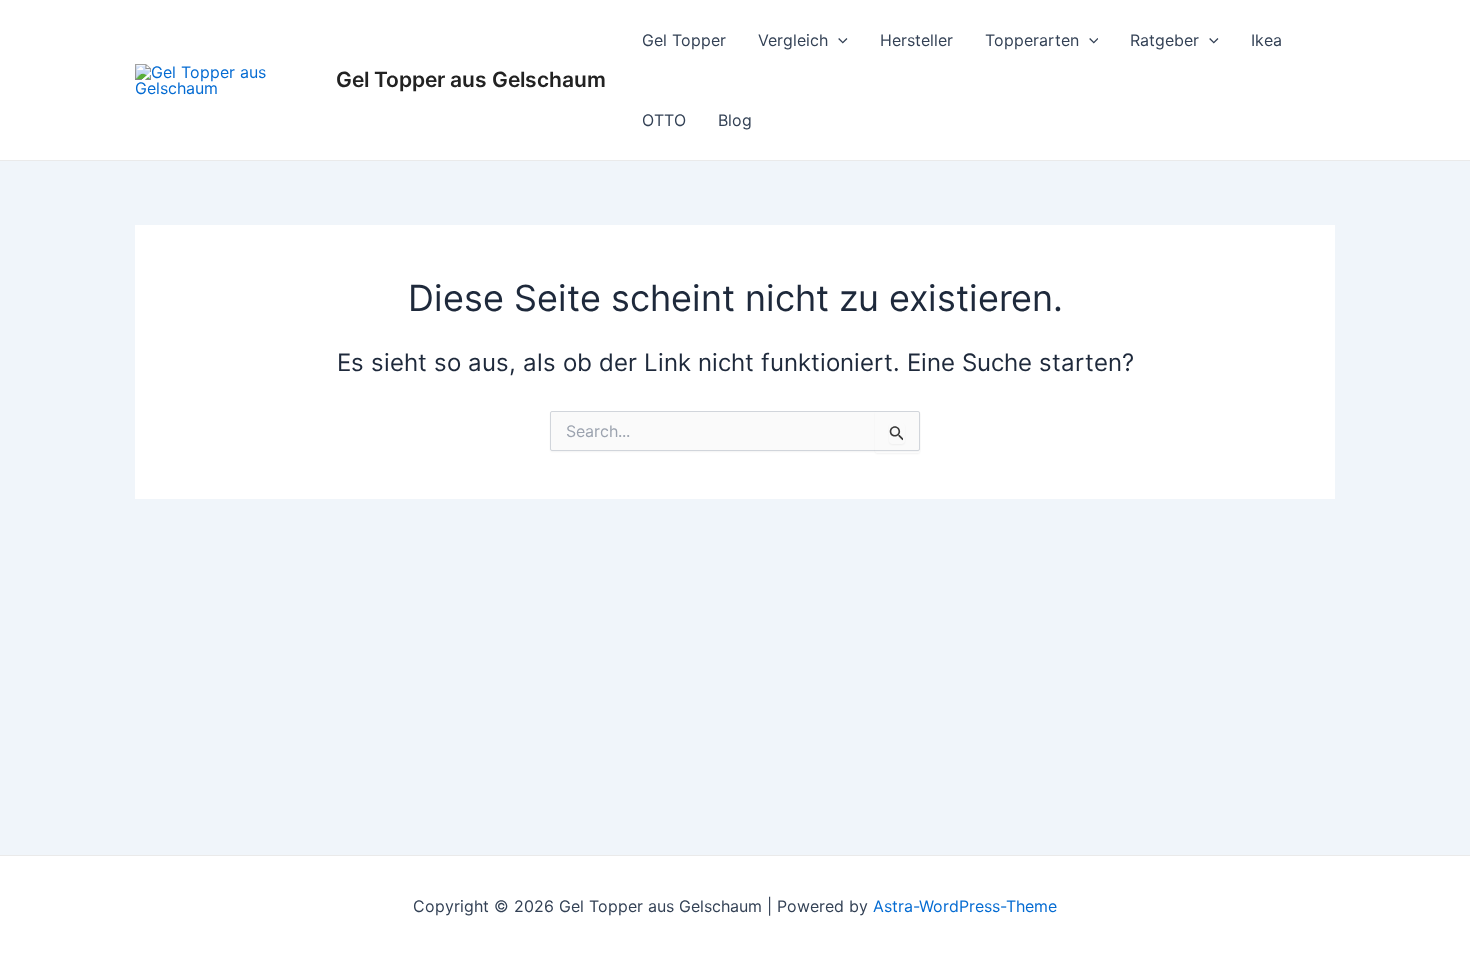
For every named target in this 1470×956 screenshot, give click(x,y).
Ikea (1266, 40)
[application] (838, 40)
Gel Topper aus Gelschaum (471, 79)
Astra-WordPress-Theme (965, 906)
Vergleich (793, 40)
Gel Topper (684, 40)
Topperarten (1032, 40)
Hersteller (916, 40)
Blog (735, 120)
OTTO (664, 120)
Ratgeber (1164, 40)
